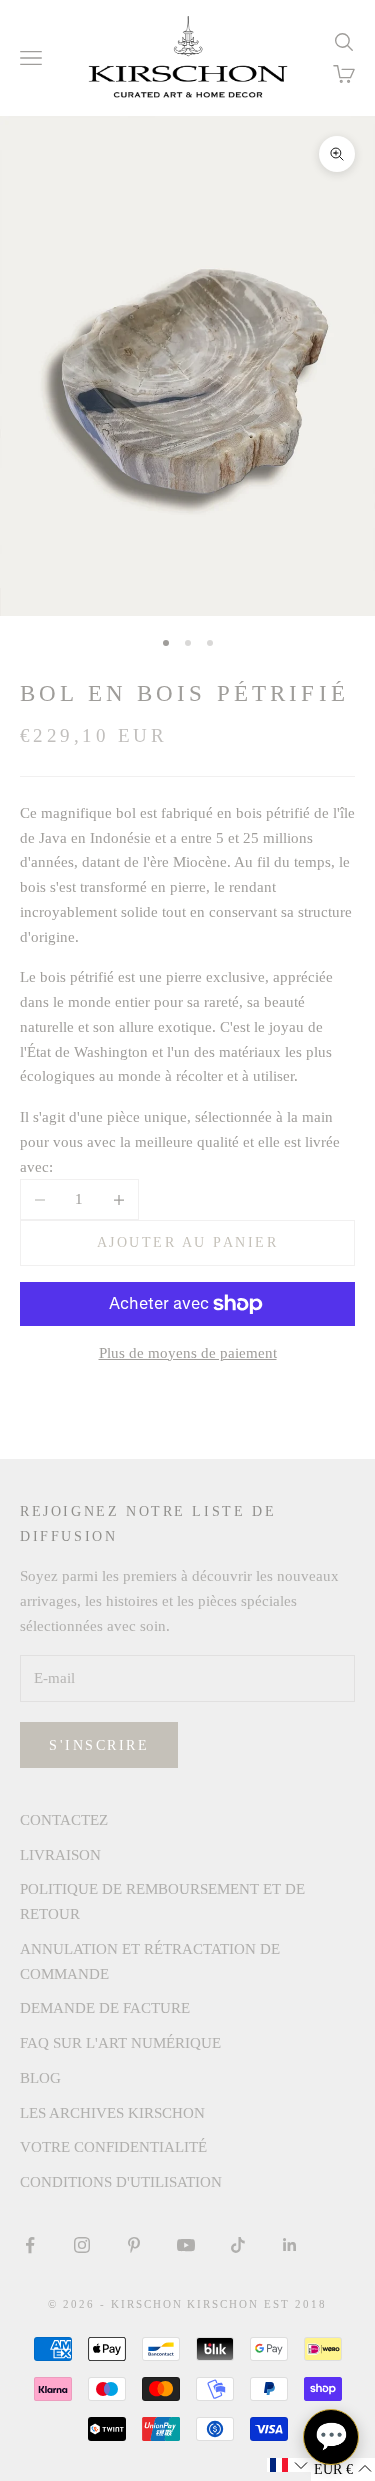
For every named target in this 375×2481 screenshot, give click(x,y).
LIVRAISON (60, 1855)
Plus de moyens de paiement (188, 1353)
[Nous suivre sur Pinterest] (134, 2245)
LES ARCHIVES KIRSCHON (112, 2113)
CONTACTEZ (64, 1820)
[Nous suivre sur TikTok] (238, 2245)
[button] (289, 2465)
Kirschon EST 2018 (257, 2304)
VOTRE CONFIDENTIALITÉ (113, 2147)
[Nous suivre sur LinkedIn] (290, 2245)
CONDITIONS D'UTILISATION (121, 2182)
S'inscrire (99, 1745)
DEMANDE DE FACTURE (105, 2008)
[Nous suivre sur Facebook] (30, 2245)
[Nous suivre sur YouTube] (186, 2245)
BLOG (40, 2078)
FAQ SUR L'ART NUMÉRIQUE (120, 2043)
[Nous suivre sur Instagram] (82, 2245)
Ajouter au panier (188, 1242)
